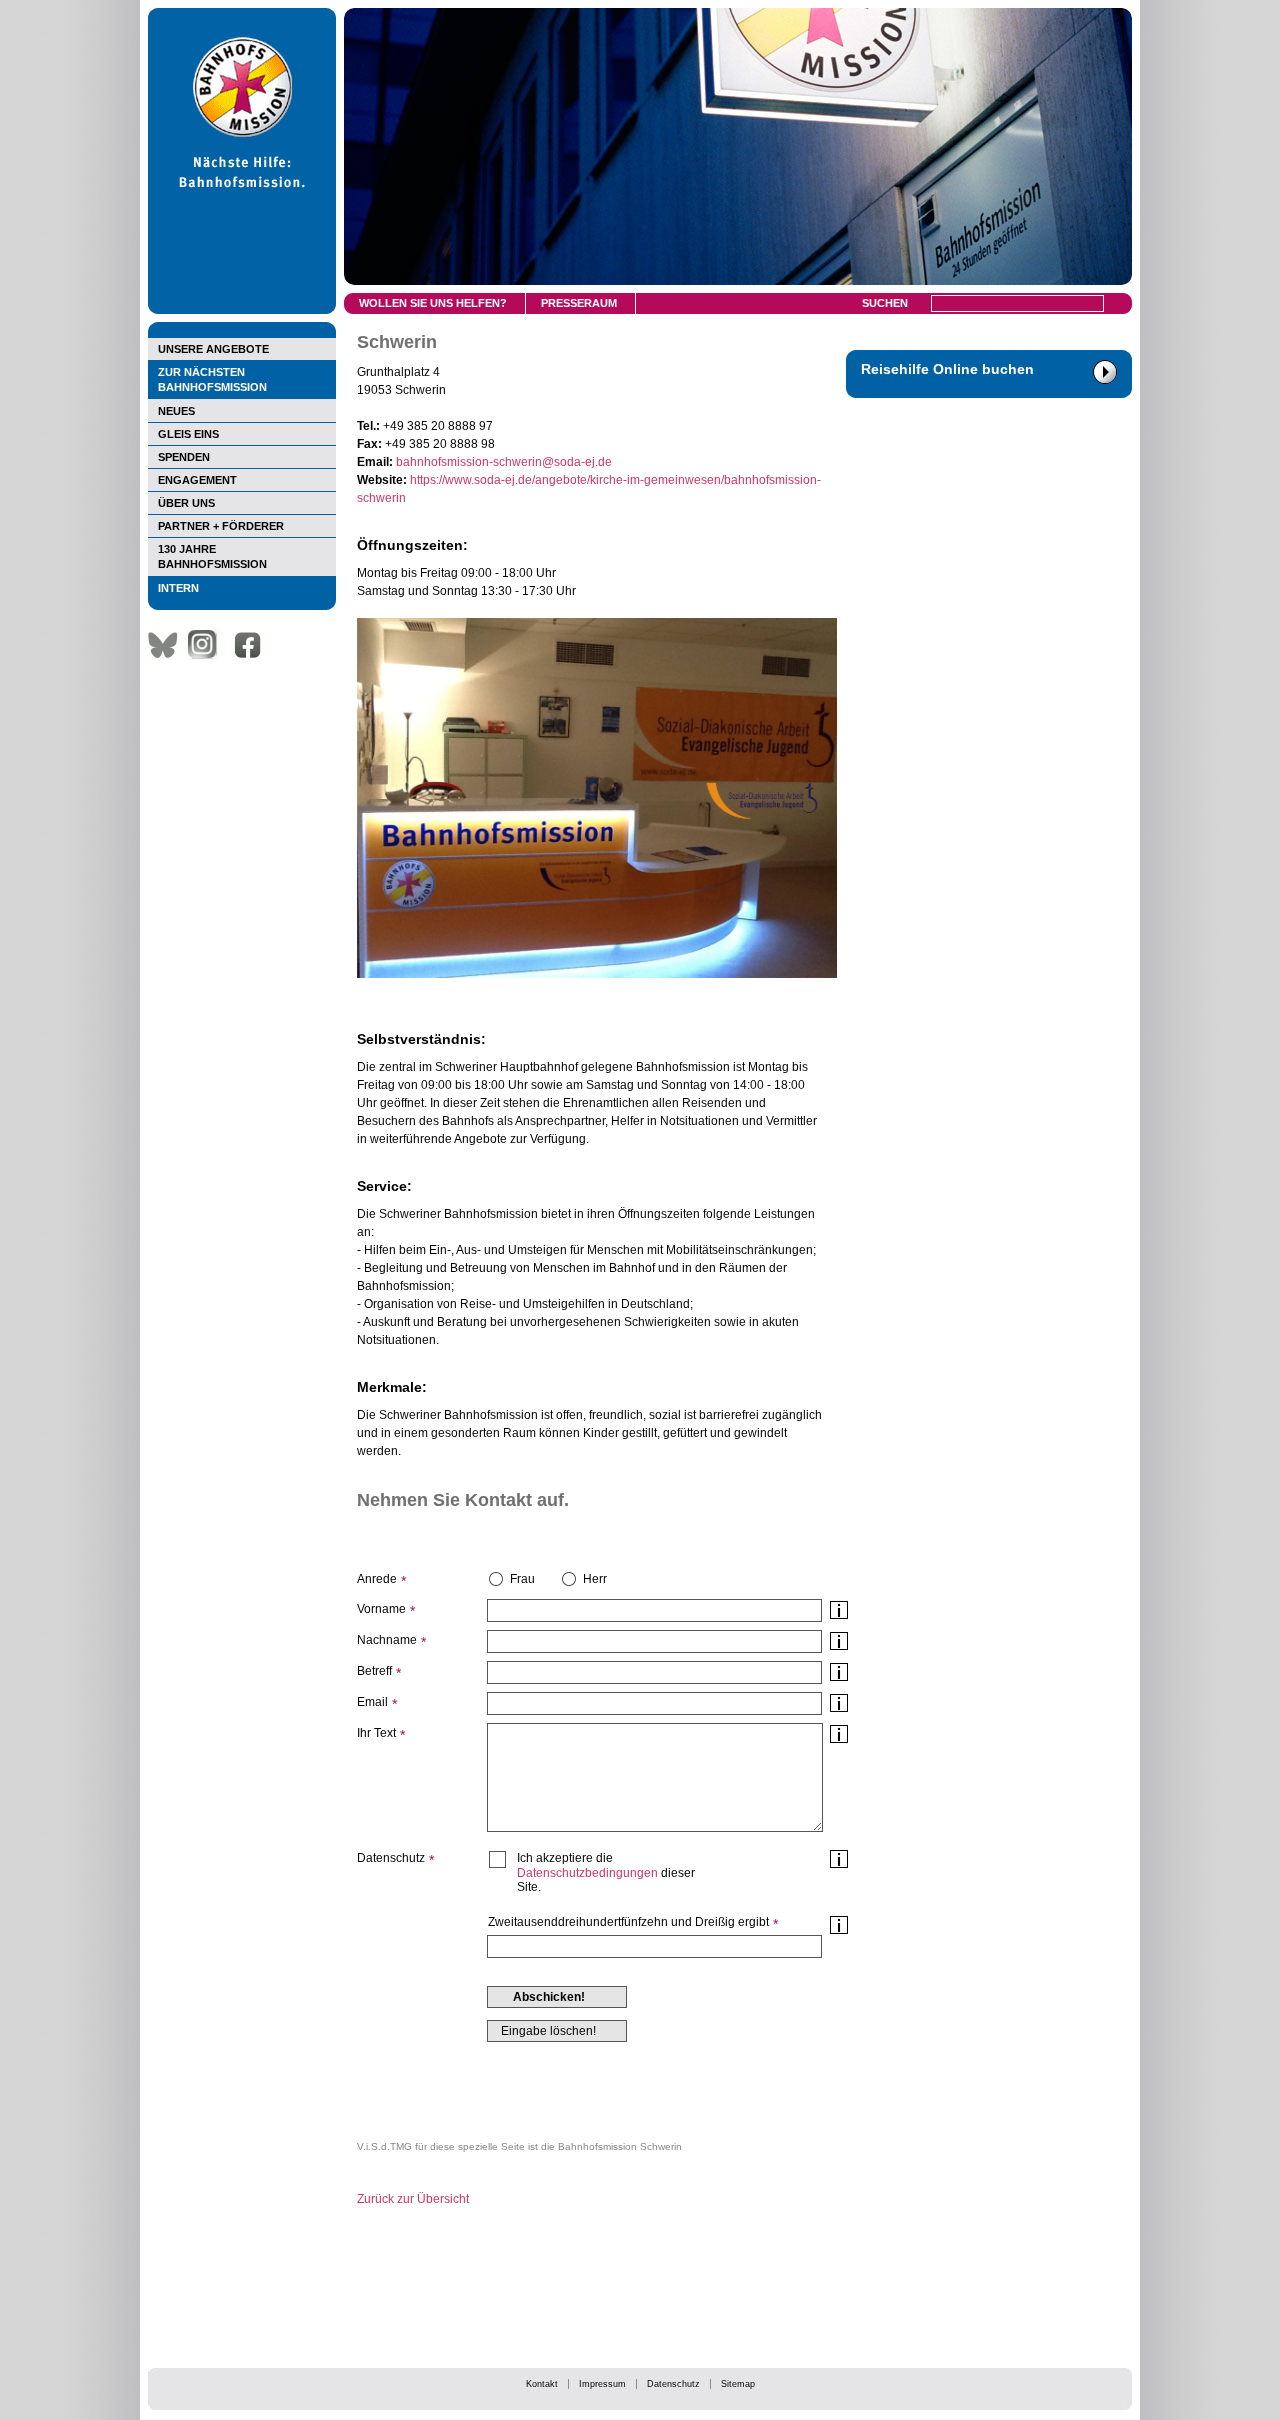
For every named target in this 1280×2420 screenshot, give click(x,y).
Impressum (602, 2384)
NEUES (176, 411)
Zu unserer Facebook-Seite (253, 645)
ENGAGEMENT (197, 480)
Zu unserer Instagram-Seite (208, 645)
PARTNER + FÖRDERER (221, 526)
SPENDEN (184, 457)
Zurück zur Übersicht (413, 2199)
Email (372, 1702)
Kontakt (542, 2384)
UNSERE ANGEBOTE (213, 349)
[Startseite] (242, 310)
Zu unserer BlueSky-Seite (168, 645)
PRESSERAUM (579, 303)
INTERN (178, 588)
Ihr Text (376, 1733)
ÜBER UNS (186, 503)
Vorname (381, 1609)
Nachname (387, 1640)
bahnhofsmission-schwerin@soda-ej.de (504, 462)
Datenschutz (673, 2384)
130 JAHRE (212, 556)
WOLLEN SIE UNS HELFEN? (433, 303)
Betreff (374, 1671)
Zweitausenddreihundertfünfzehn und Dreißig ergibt (628, 1922)
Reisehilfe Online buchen (947, 369)
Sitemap (738, 2384)
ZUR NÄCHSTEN (212, 379)
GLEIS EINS (188, 434)
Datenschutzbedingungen (587, 1873)
